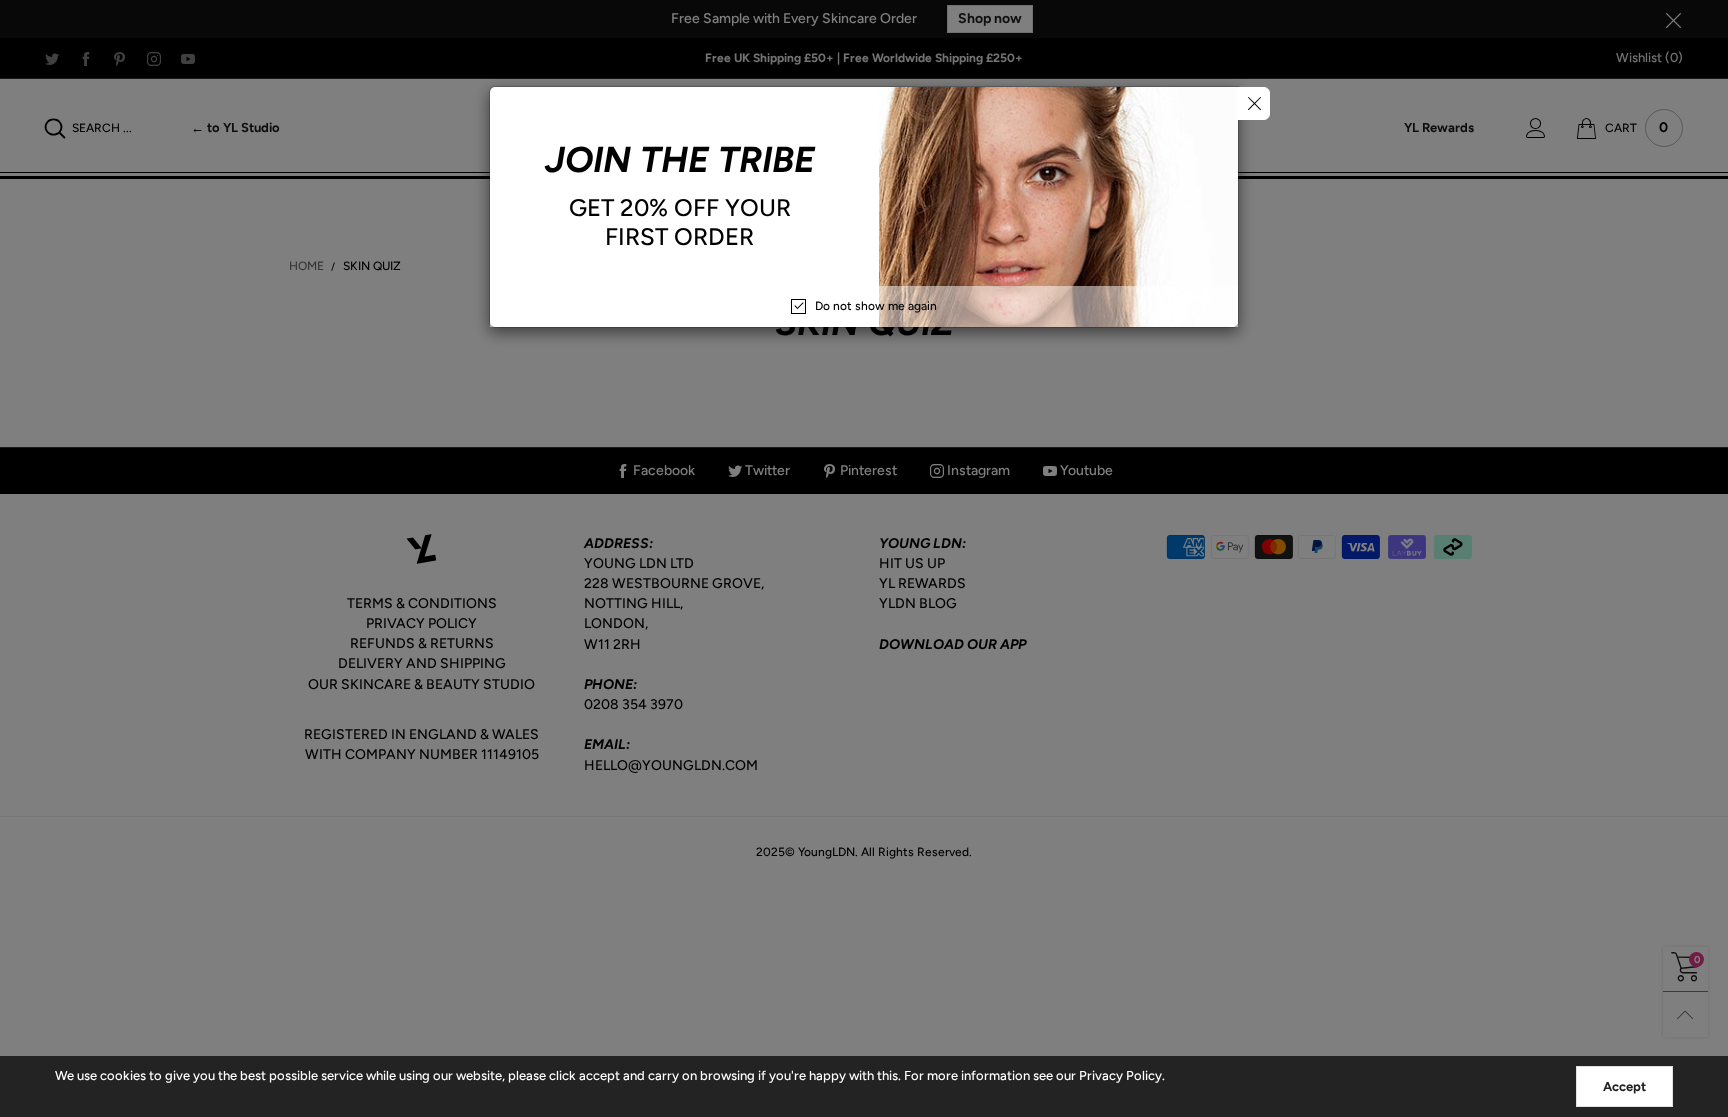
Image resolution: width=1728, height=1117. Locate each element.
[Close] (1253, 103)
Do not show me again (876, 306)
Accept (1624, 1086)
